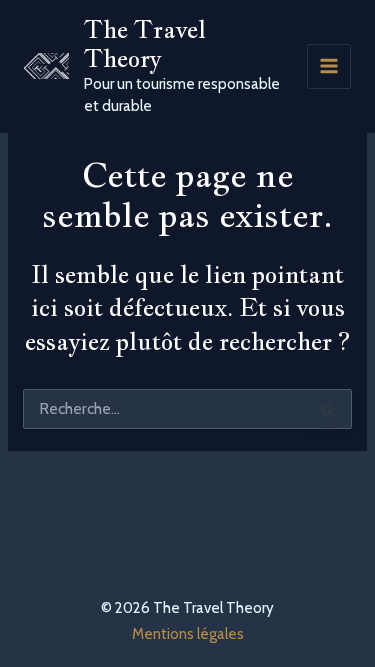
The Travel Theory (145, 43)
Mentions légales (188, 634)
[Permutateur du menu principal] (329, 66)
